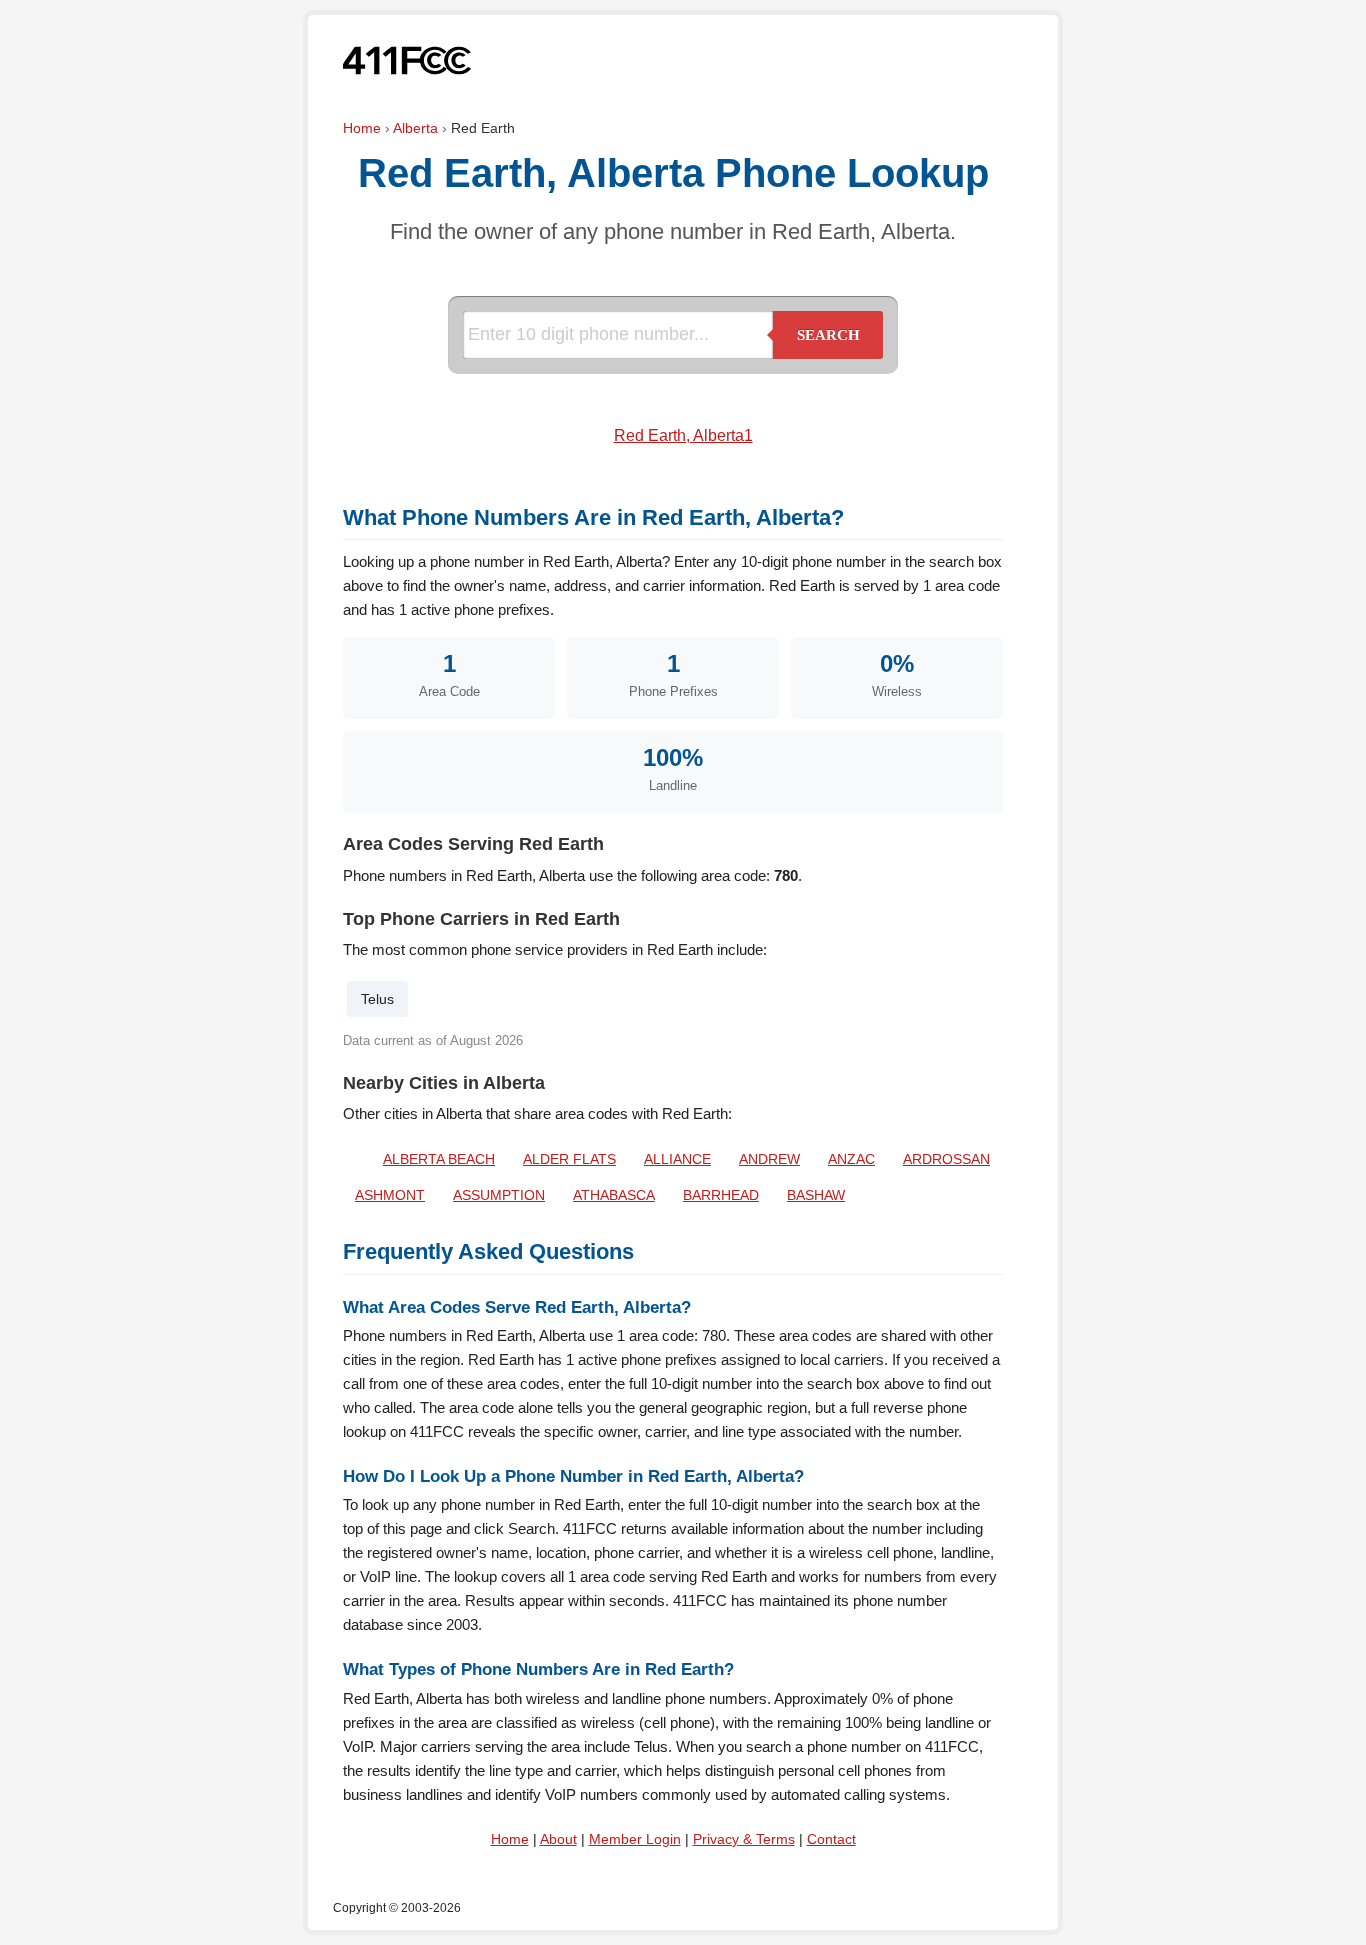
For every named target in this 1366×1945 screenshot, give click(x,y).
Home (362, 128)
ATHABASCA (614, 1195)
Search (828, 335)
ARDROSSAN (946, 1159)
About (558, 1839)
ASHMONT (390, 1195)
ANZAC (851, 1159)
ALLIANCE (677, 1159)
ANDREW (769, 1159)
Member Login (635, 1839)
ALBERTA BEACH (439, 1159)
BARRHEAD (721, 1195)
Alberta (415, 128)
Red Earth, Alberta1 (683, 435)
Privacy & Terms (744, 1839)
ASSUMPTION (499, 1195)
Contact (831, 1839)
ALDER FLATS (569, 1159)
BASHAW (816, 1195)
